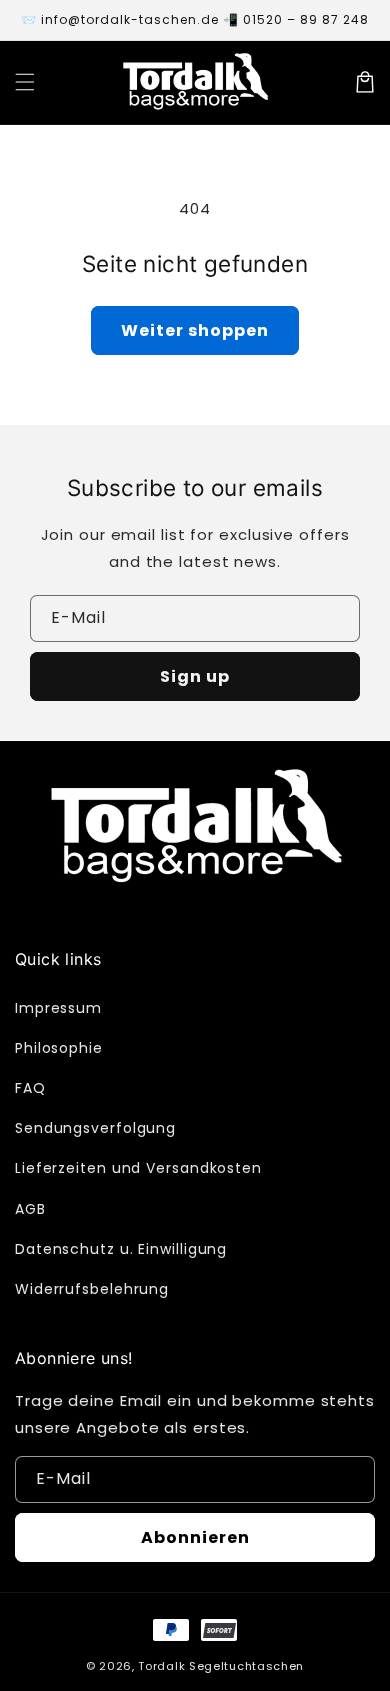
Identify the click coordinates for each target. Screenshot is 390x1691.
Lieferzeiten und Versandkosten (138, 1168)
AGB (30, 1209)
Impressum (58, 1008)
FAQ (30, 1088)
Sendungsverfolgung (95, 1128)
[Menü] (25, 82)
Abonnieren (195, 1537)
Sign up (195, 676)
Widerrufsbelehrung (92, 1289)
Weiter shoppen (195, 330)
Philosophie (59, 1048)
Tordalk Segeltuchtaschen (221, 1666)
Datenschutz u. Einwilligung (121, 1249)
